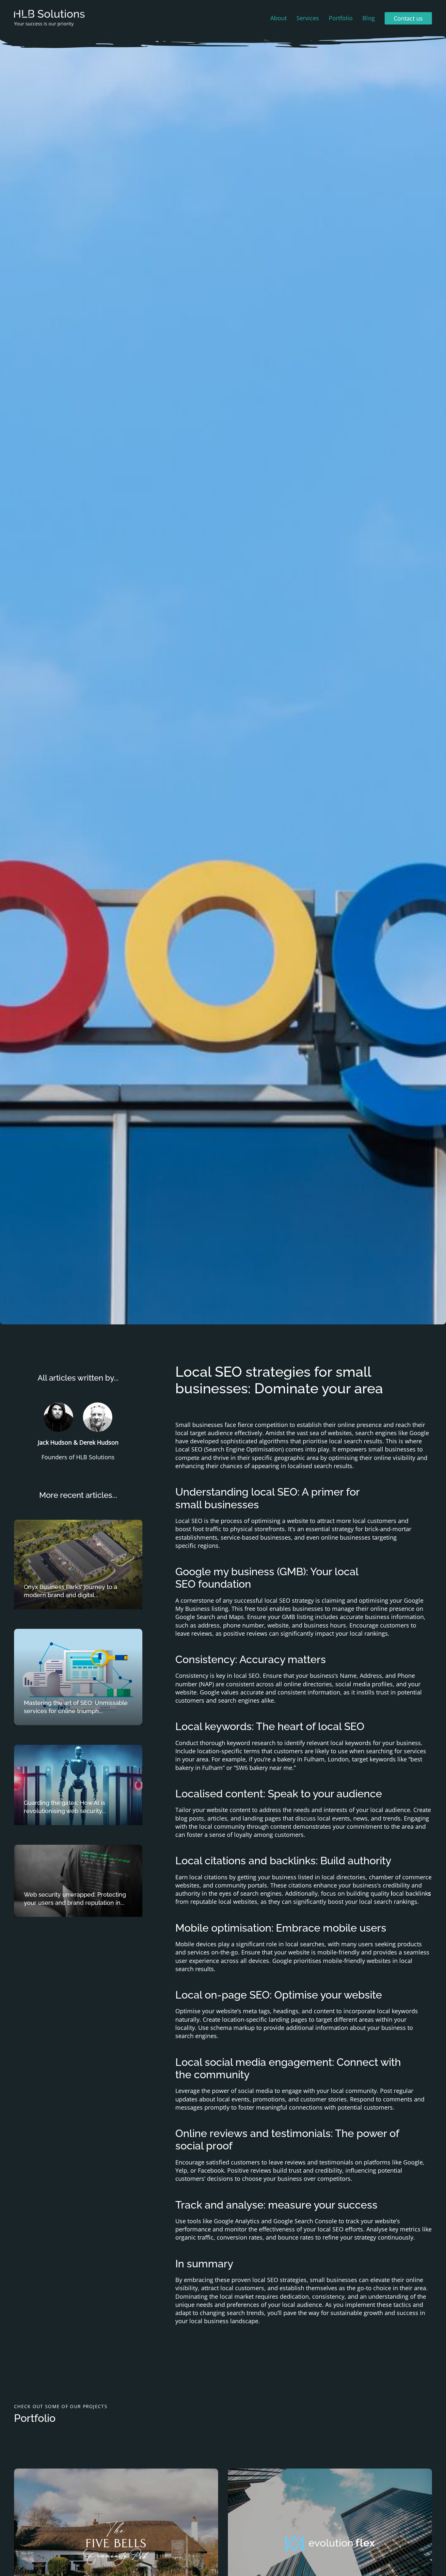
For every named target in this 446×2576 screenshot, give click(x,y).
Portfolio (341, 18)
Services (308, 18)
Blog (369, 18)
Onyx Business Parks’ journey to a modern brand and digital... (71, 1591)
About (279, 18)
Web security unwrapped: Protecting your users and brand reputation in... (75, 1899)
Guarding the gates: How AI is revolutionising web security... (65, 1807)
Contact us (408, 18)
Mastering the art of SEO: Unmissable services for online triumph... (76, 1707)
